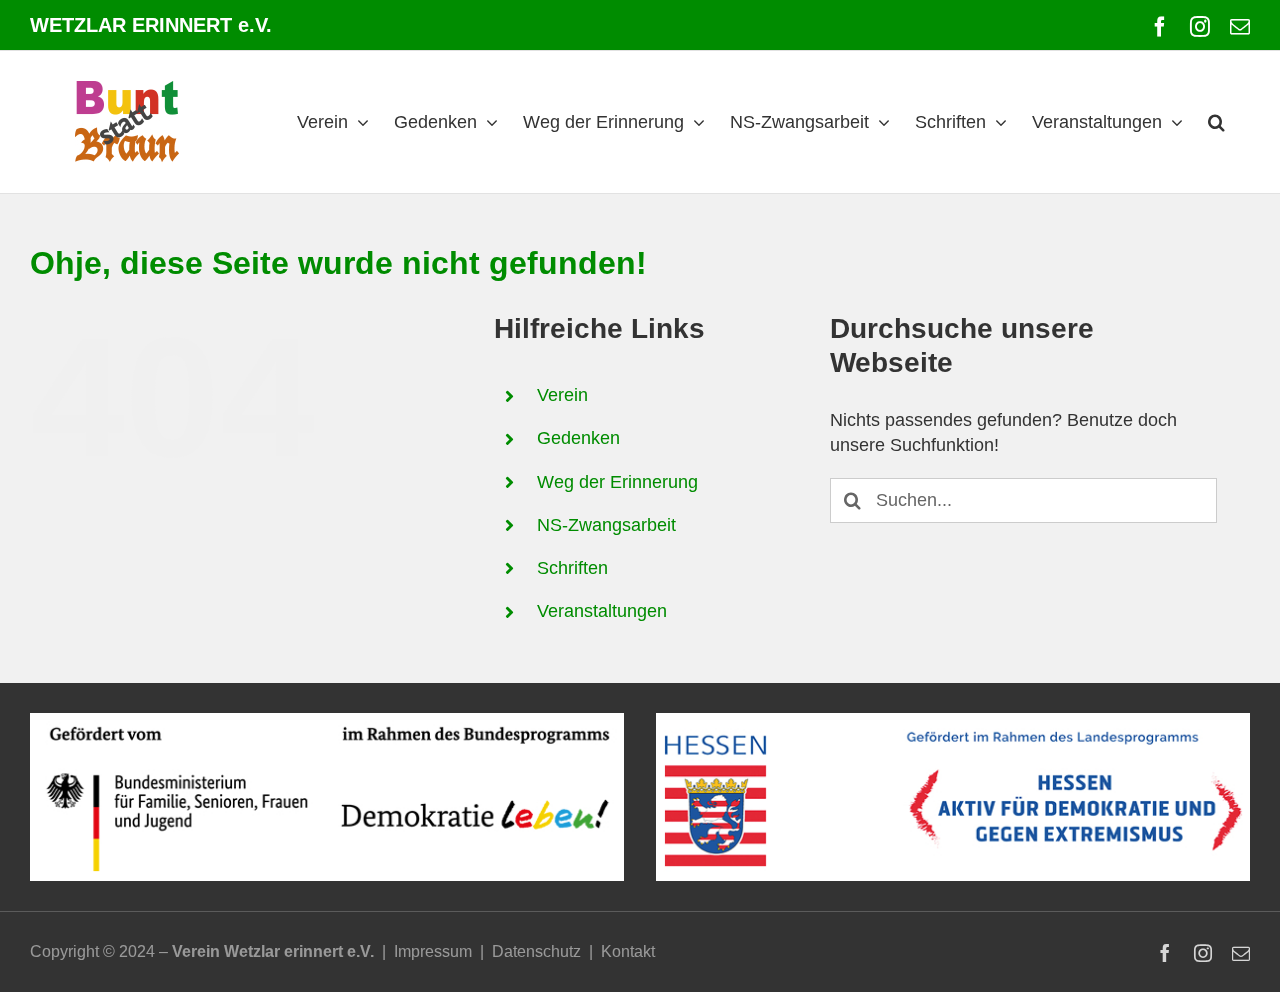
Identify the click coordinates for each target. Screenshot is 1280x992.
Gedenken (578, 438)
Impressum (433, 951)
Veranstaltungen (602, 611)
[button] (1216, 122)
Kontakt (628, 951)
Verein (562, 395)
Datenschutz (536, 951)
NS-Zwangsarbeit (606, 525)
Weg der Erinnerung (617, 482)
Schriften (572, 568)
